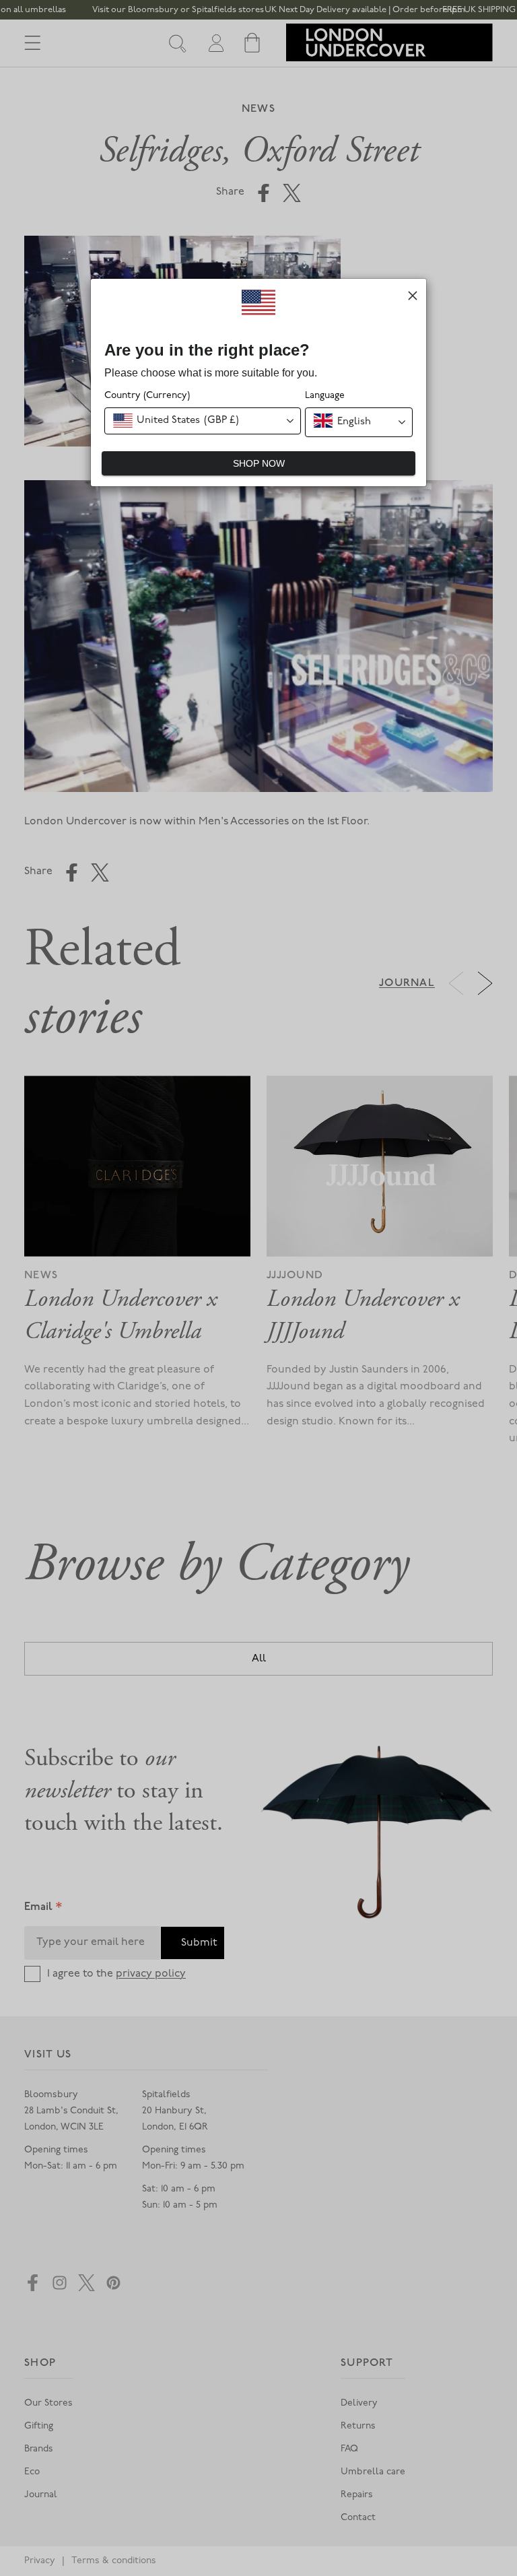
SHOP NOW (259, 463)
